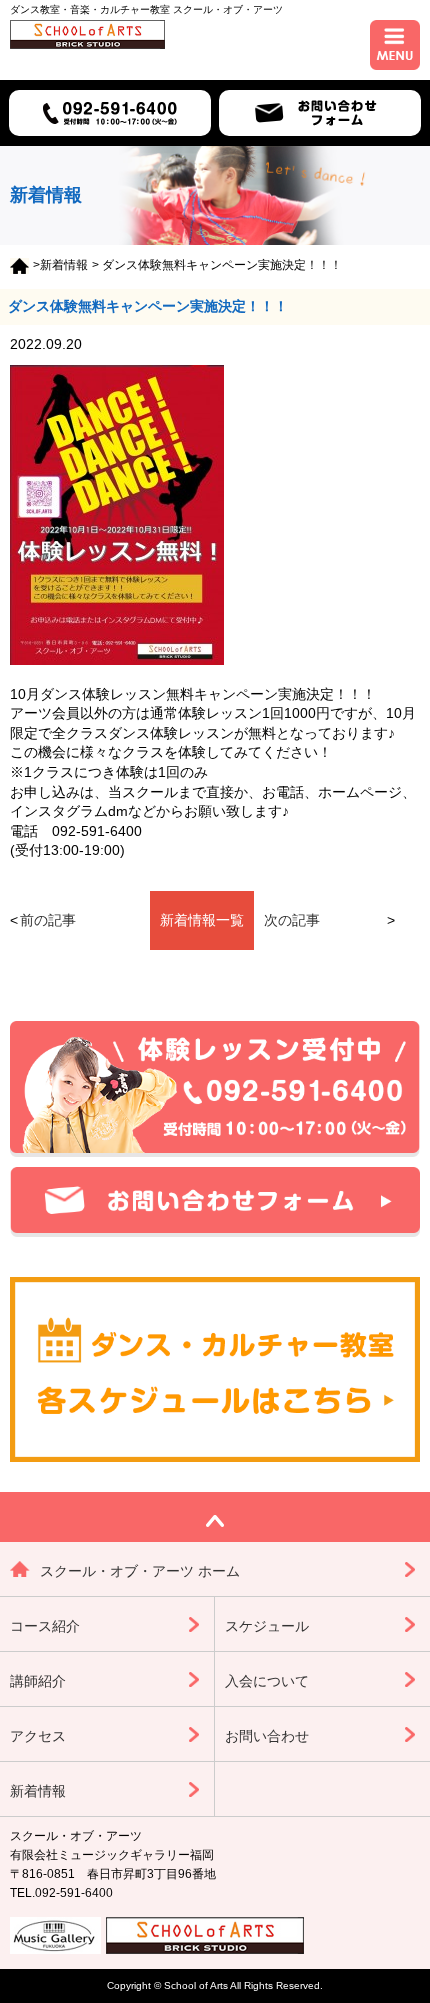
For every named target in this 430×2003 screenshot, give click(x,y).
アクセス (38, 1736)
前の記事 (48, 920)
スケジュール (267, 1626)
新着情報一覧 (202, 920)
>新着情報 (60, 265)
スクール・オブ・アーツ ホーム (140, 1571)
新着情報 (38, 1791)
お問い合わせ (267, 1736)
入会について (267, 1681)
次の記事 (292, 920)
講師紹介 (38, 1681)
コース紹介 (45, 1626)
